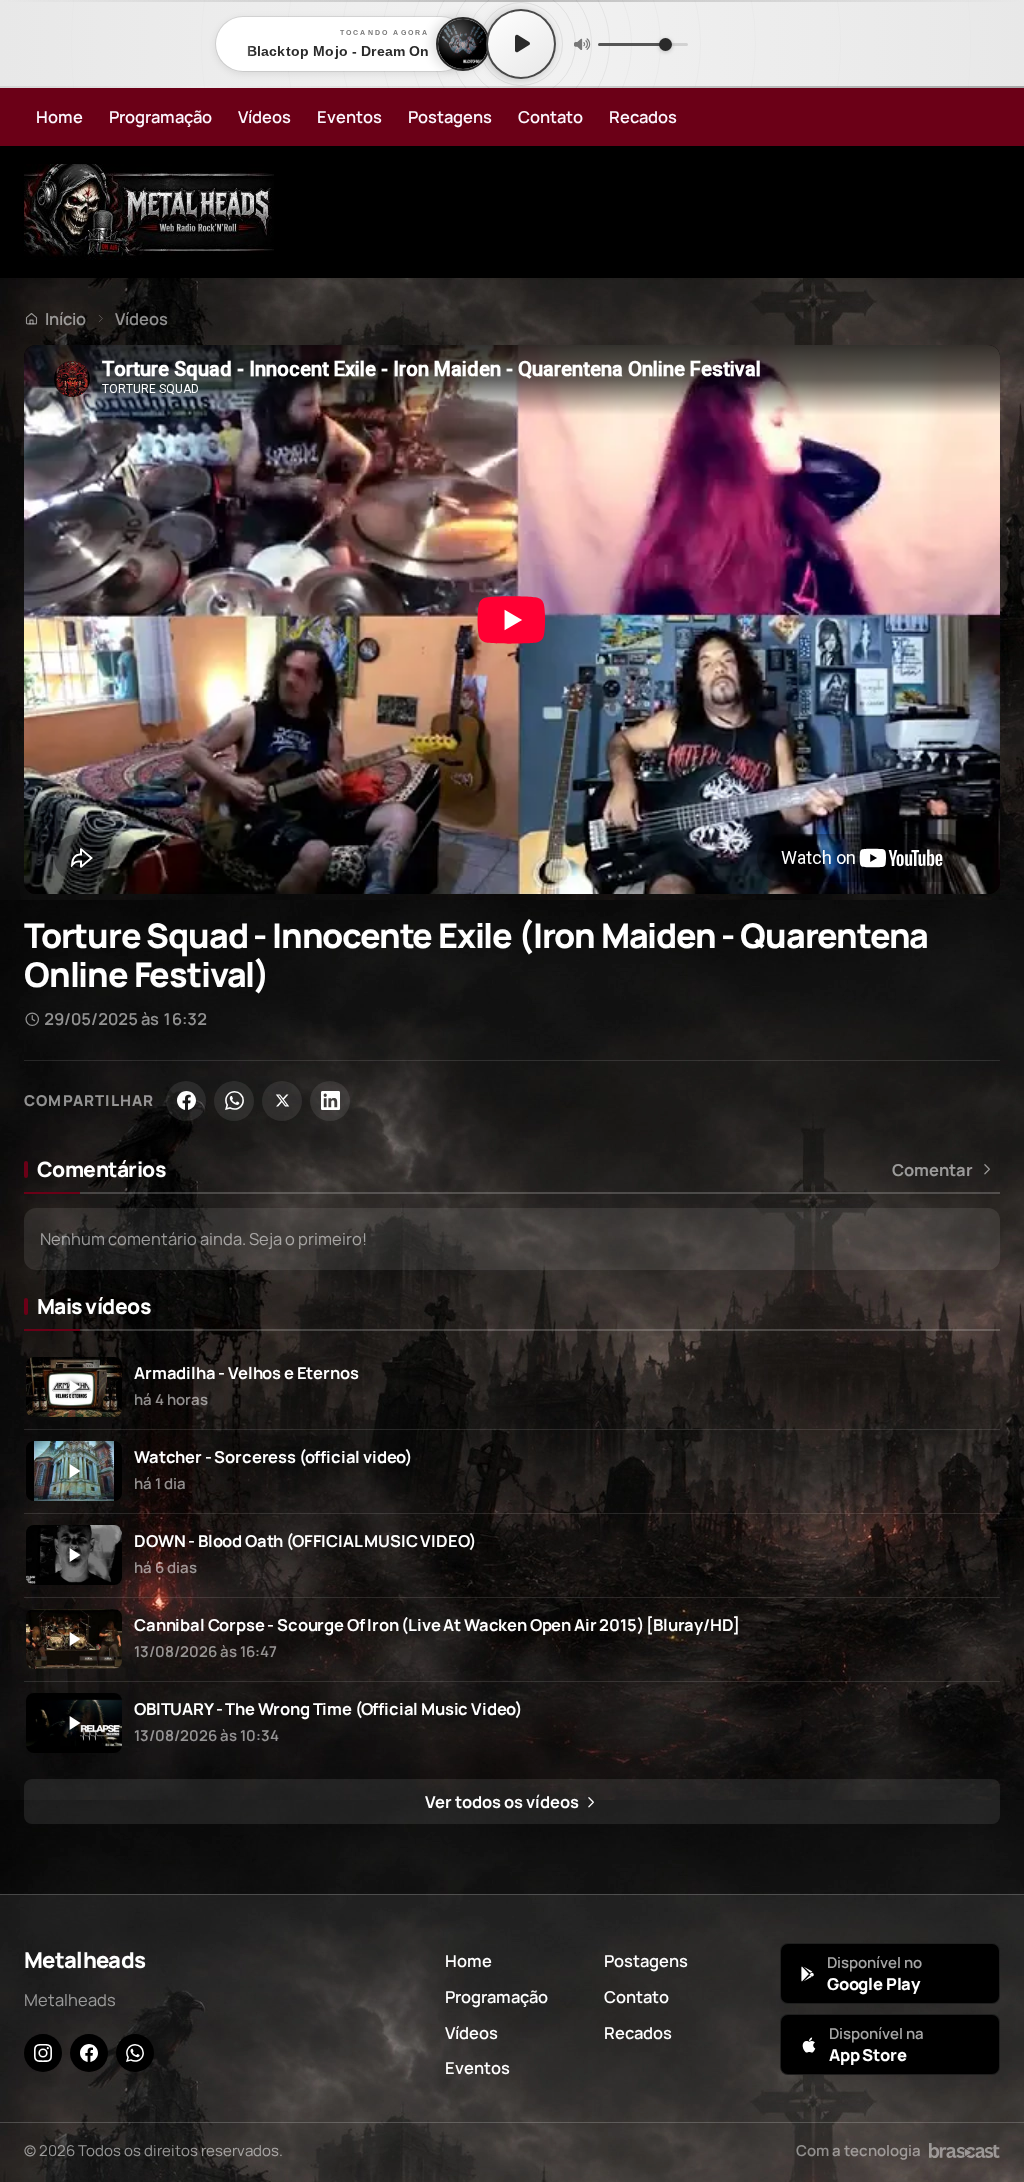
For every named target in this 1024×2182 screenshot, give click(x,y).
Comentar (932, 1170)
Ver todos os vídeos (503, 1801)
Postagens (450, 116)
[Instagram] (43, 2053)
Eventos (349, 116)
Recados (643, 116)
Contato (550, 116)
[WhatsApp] (234, 1101)
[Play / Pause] (521, 44)
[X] (282, 1101)
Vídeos (264, 116)
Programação (160, 116)
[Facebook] (186, 1101)
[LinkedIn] (330, 1101)
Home (59, 116)
